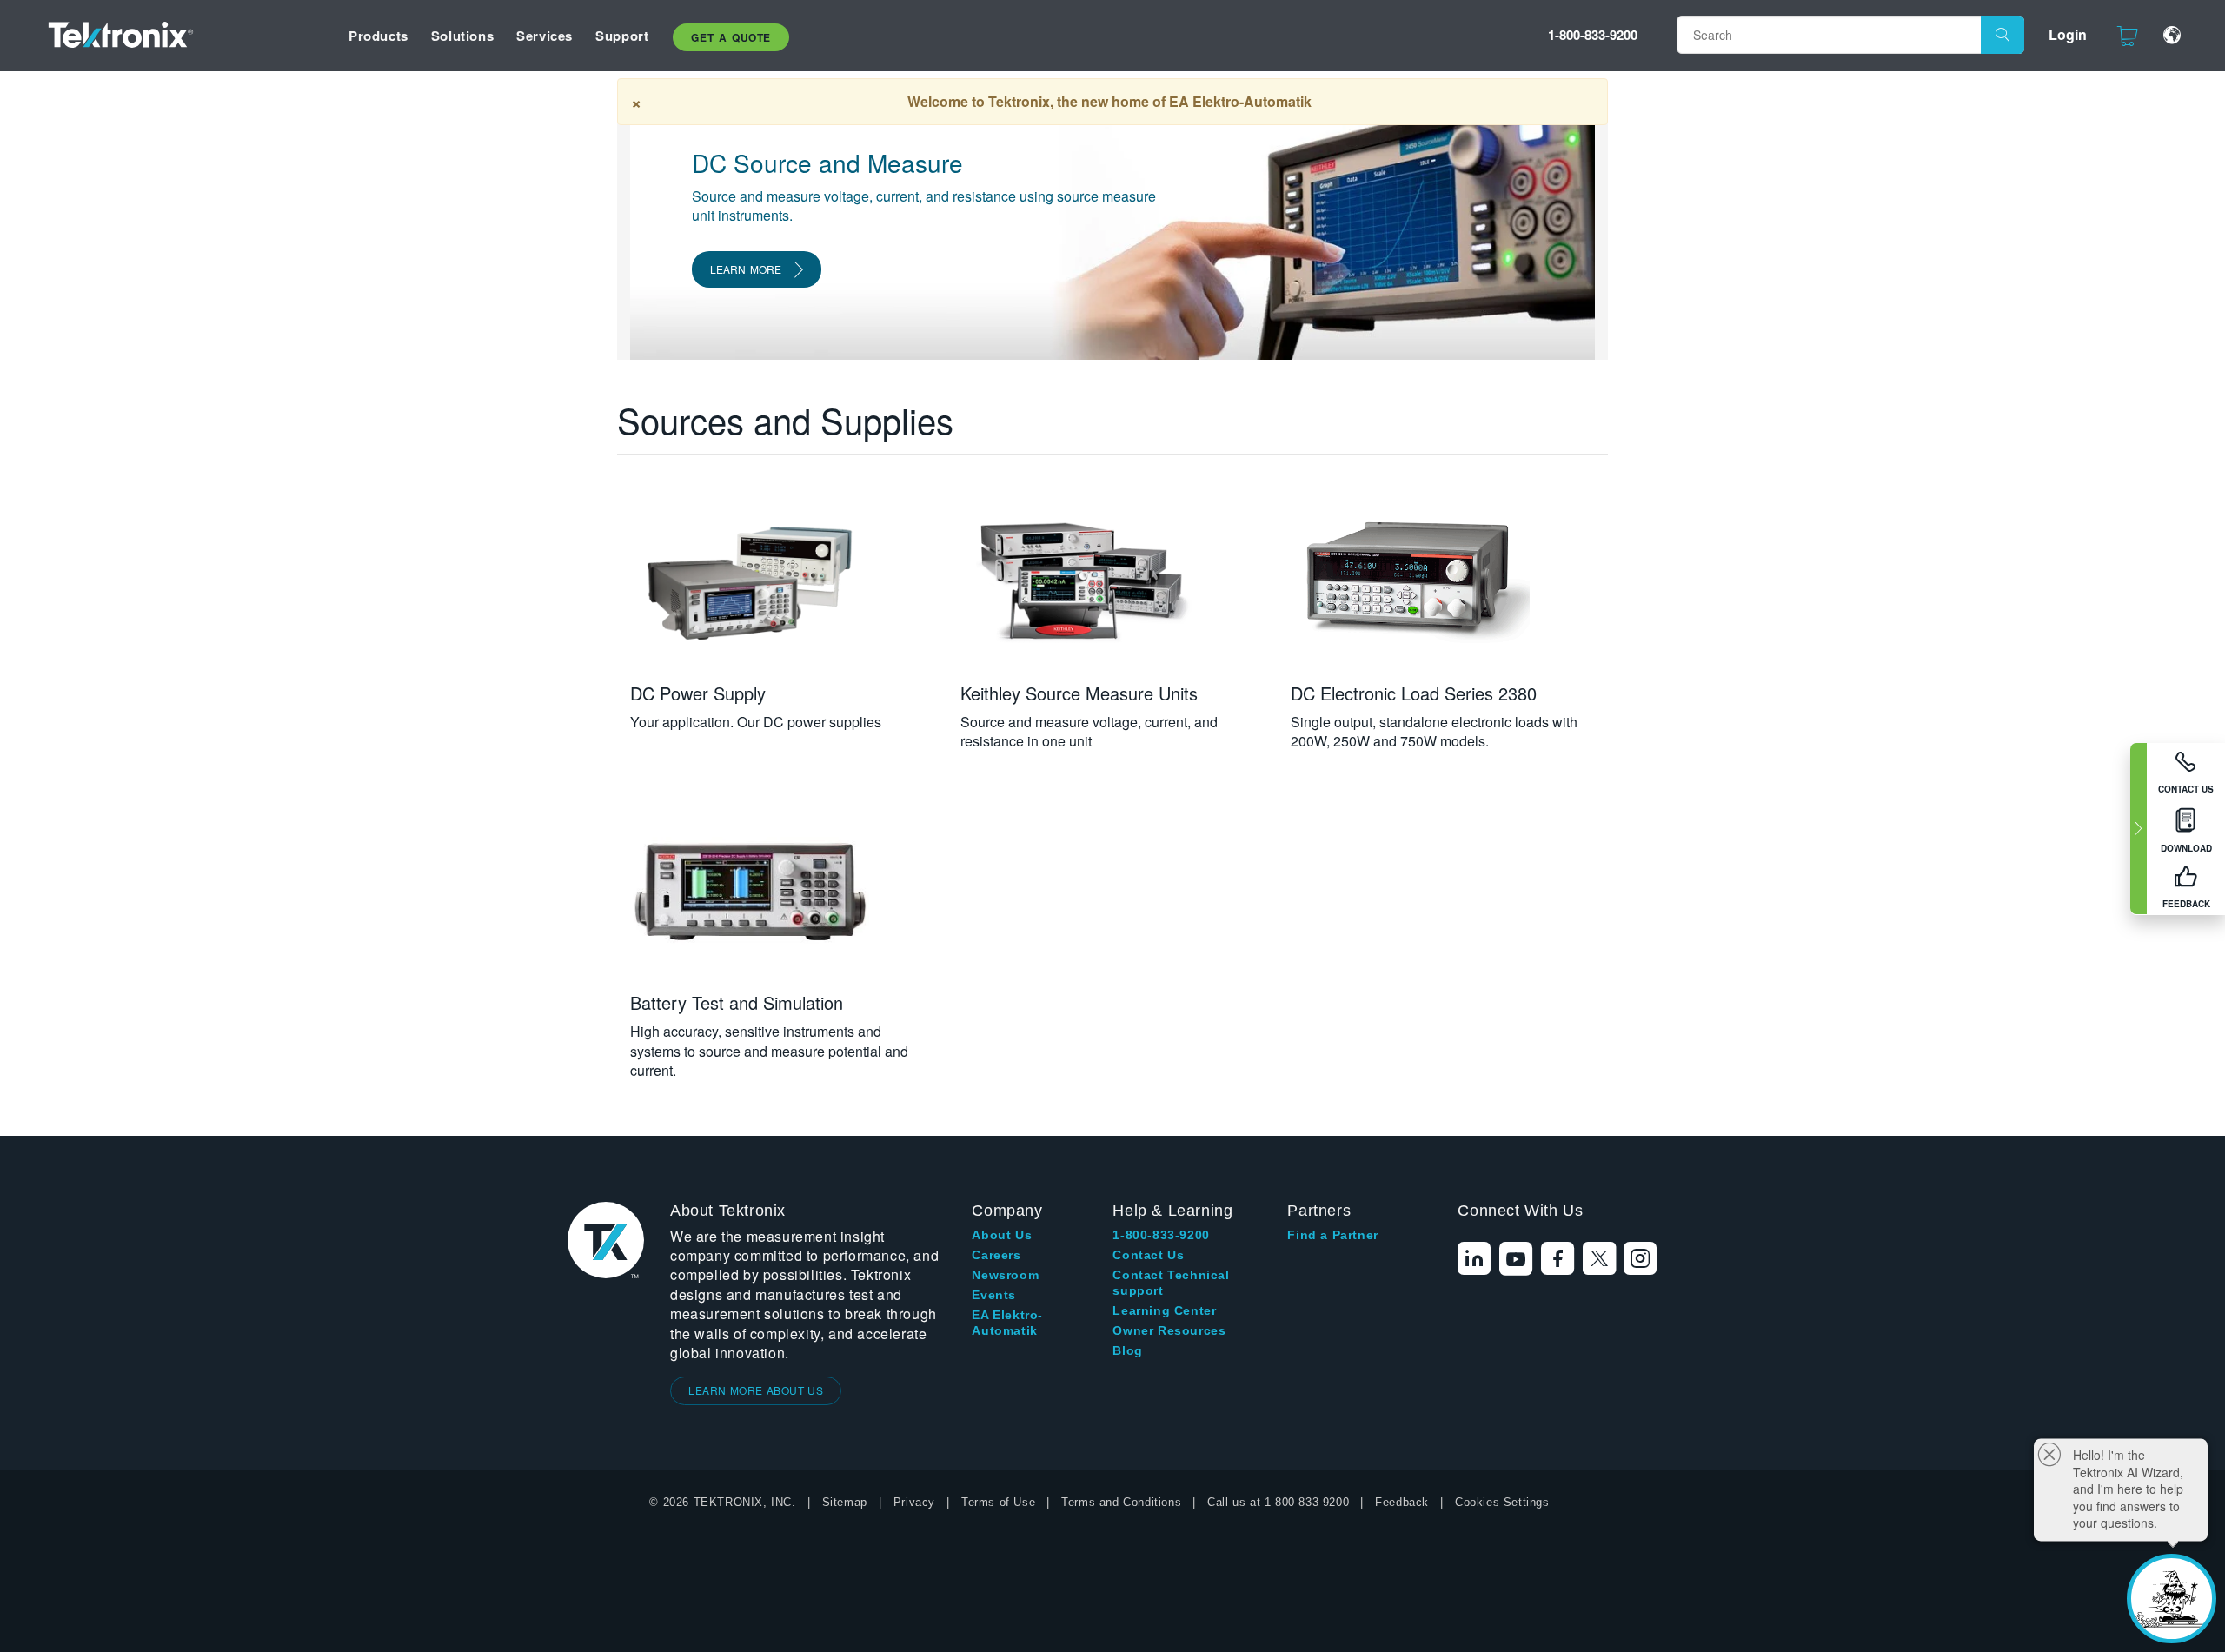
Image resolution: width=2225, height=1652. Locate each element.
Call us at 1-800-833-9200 (1278, 1502)
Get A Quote (731, 37)
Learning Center (1164, 1310)
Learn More (746, 269)
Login (2068, 34)
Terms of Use (998, 1502)
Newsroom (1005, 1275)
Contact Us (1148, 1255)
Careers (996, 1255)
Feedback (1402, 1502)
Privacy (914, 1502)
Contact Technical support (1171, 1283)
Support (622, 36)
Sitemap (845, 1502)
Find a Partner (1332, 1235)
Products (379, 36)
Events (994, 1295)
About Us (1002, 1235)
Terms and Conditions (1121, 1502)
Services (545, 36)
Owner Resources (1169, 1330)
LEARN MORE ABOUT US (756, 1390)
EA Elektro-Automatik (1007, 1323)
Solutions (462, 36)
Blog (1127, 1350)
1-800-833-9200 (1593, 35)
